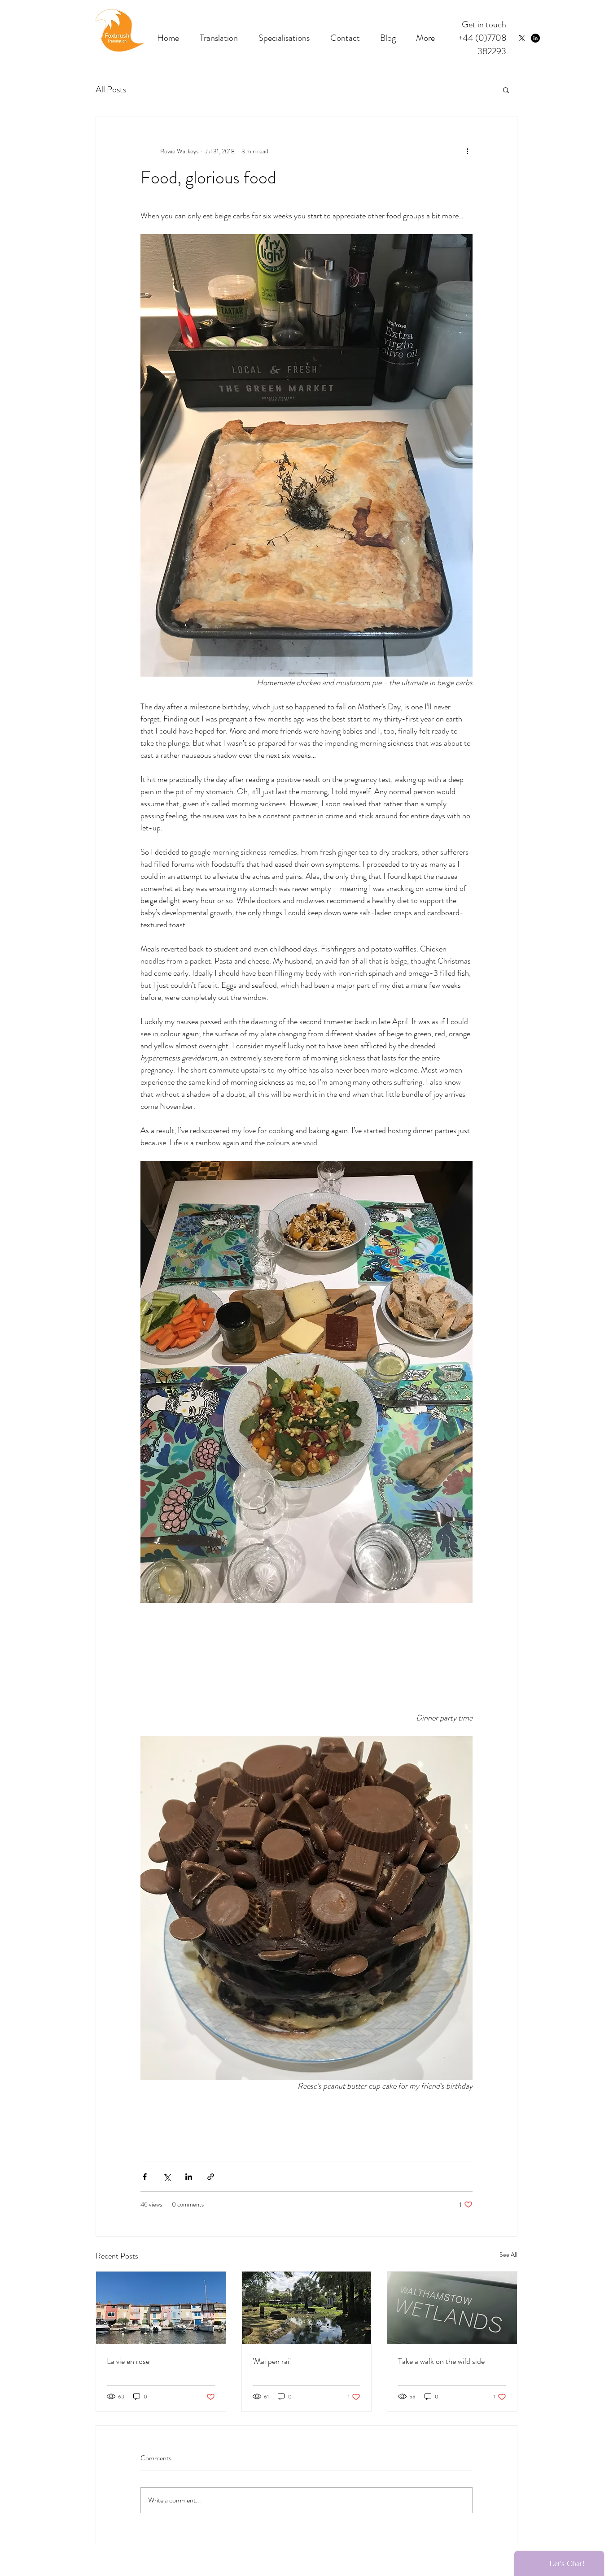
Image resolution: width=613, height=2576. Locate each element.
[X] (522, 38)
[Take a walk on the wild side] (452, 2308)
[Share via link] (211, 2177)
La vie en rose (128, 2361)
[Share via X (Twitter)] (167, 2177)
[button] (506, 90)
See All (508, 2255)
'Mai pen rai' (272, 2361)
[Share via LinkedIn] (189, 2177)
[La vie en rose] (161, 2308)
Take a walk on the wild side (441, 2361)
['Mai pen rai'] (307, 2308)
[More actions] (467, 151)
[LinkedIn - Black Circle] (535, 38)
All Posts (111, 89)
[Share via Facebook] (145, 2177)
